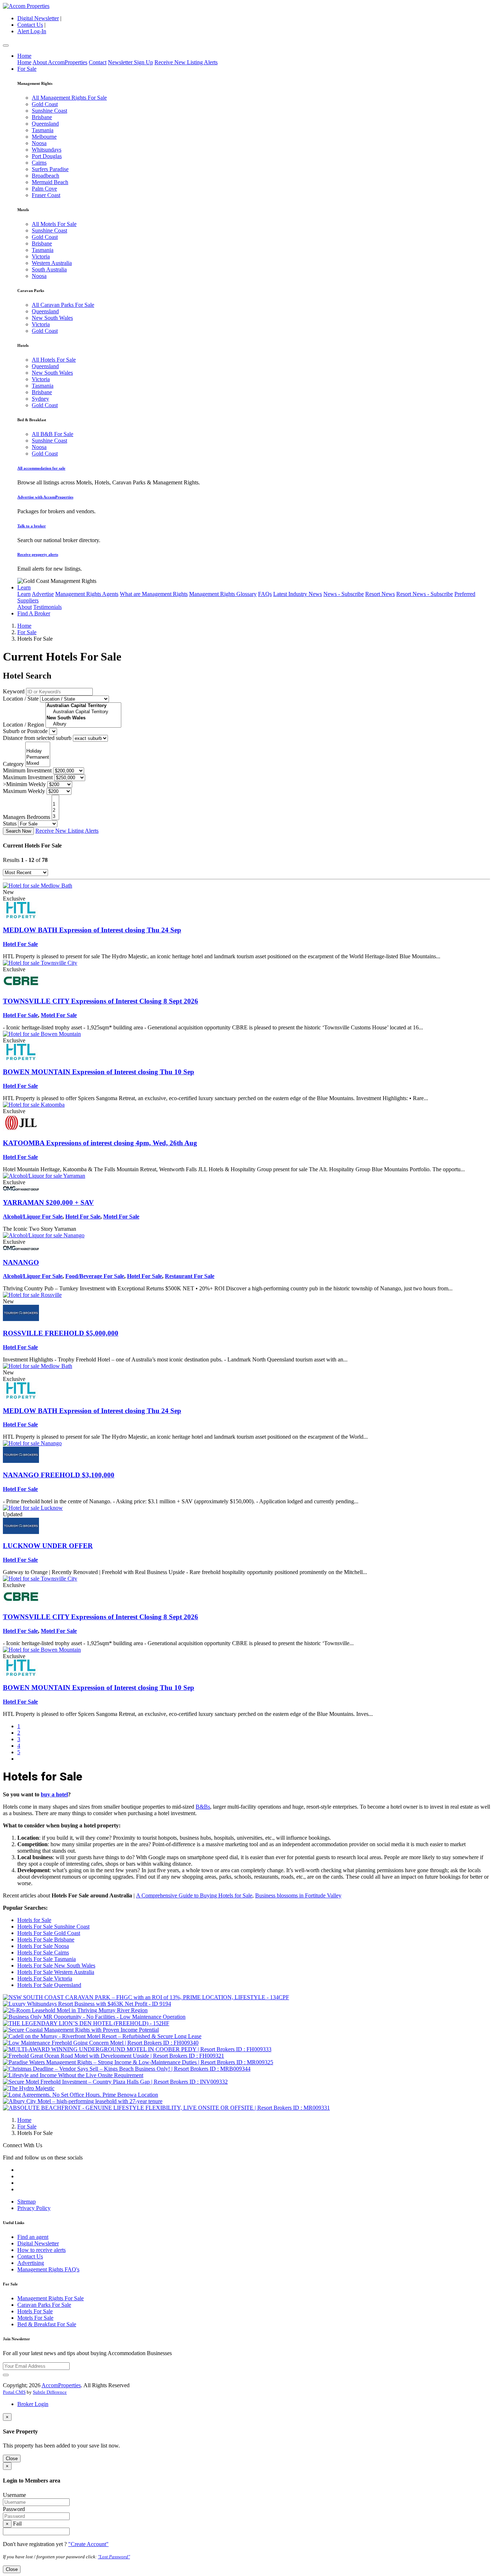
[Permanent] (38, 757)
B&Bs (203, 1807)
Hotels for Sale (34, 1920)
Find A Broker (34, 613)
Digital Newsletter (38, 18)
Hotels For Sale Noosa (43, 1946)
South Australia (49, 269)
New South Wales (52, 318)
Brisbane (42, 117)
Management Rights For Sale (51, 2298)
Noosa (39, 143)
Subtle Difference (50, 2392)
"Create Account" (88, 2544)
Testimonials (47, 607)
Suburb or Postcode (25, 731)
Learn (24, 587)
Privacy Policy (34, 2208)
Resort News (380, 594)
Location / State (21, 699)
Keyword (14, 691)
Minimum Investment (27, 770)
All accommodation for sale (41, 468)
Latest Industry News (298, 594)
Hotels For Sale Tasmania (47, 1959)
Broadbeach (45, 176)
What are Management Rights (154, 594)
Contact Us (30, 25)
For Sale (27, 69)
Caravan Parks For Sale (44, 2305)
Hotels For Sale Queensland (49, 1985)
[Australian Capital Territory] (83, 712)
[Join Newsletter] (6, 2375)
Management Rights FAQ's (48, 2269)
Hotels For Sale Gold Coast (49, 1933)
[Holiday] (38, 751)
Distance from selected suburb (37, 738)
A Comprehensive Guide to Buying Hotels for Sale (194, 1895)
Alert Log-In (32, 31)
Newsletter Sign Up (130, 62)
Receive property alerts (38, 554)
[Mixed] (38, 764)
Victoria (41, 256)
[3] (55, 817)
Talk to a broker (32, 526)
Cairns (39, 163)
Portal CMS (14, 2392)
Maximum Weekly (24, 791)
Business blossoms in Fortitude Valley (298, 1895)
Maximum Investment (28, 777)
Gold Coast (45, 104)
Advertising (31, 2263)
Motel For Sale (59, 1015)
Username (14, 2495)
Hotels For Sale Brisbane (46, 1939)
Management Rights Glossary (223, 594)
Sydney (40, 399)
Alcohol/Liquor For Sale (33, 1217)
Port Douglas (47, 156)
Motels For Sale (35, 2318)
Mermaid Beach (50, 182)
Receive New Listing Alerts (186, 62)
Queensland (45, 124)
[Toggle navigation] (6, 45)
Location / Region (23, 725)
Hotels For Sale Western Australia (56, 1972)
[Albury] (83, 724)
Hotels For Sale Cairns (43, 1952)
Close (12, 2459)
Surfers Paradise (50, 169)
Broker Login (33, 2404)
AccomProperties (61, 2385)
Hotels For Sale (35, 2311)
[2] (55, 810)
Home (24, 56)
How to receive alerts (42, 2250)
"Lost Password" (114, 2557)
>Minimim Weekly (24, 784)
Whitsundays (47, 150)
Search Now (18, 831)
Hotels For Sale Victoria (45, 1978)
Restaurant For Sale (190, 1276)
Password (14, 2509)
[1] (55, 804)
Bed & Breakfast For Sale (47, 2324)
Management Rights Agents (87, 594)
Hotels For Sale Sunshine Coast (53, 1926)
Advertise (43, 594)
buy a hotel (54, 1794)
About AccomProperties (60, 62)
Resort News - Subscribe (425, 594)
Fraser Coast (46, 195)
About (25, 607)
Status (10, 823)
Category (13, 764)
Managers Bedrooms (27, 817)
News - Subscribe (344, 594)
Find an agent (33, 2237)
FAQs (265, 594)
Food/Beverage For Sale (95, 1276)
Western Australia (52, 263)
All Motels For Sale (54, 224)
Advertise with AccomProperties (45, 497)
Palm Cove (44, 189)
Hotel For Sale (20, 944)
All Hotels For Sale (54, 360)
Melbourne (44, 137)
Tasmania (43, 130)
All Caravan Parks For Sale (63, 305)
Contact (98, 62)
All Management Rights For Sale (69, 98)
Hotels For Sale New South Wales (56, 1965)
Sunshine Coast (49, 111)
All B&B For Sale (53, 434)
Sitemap (27, 2202)
